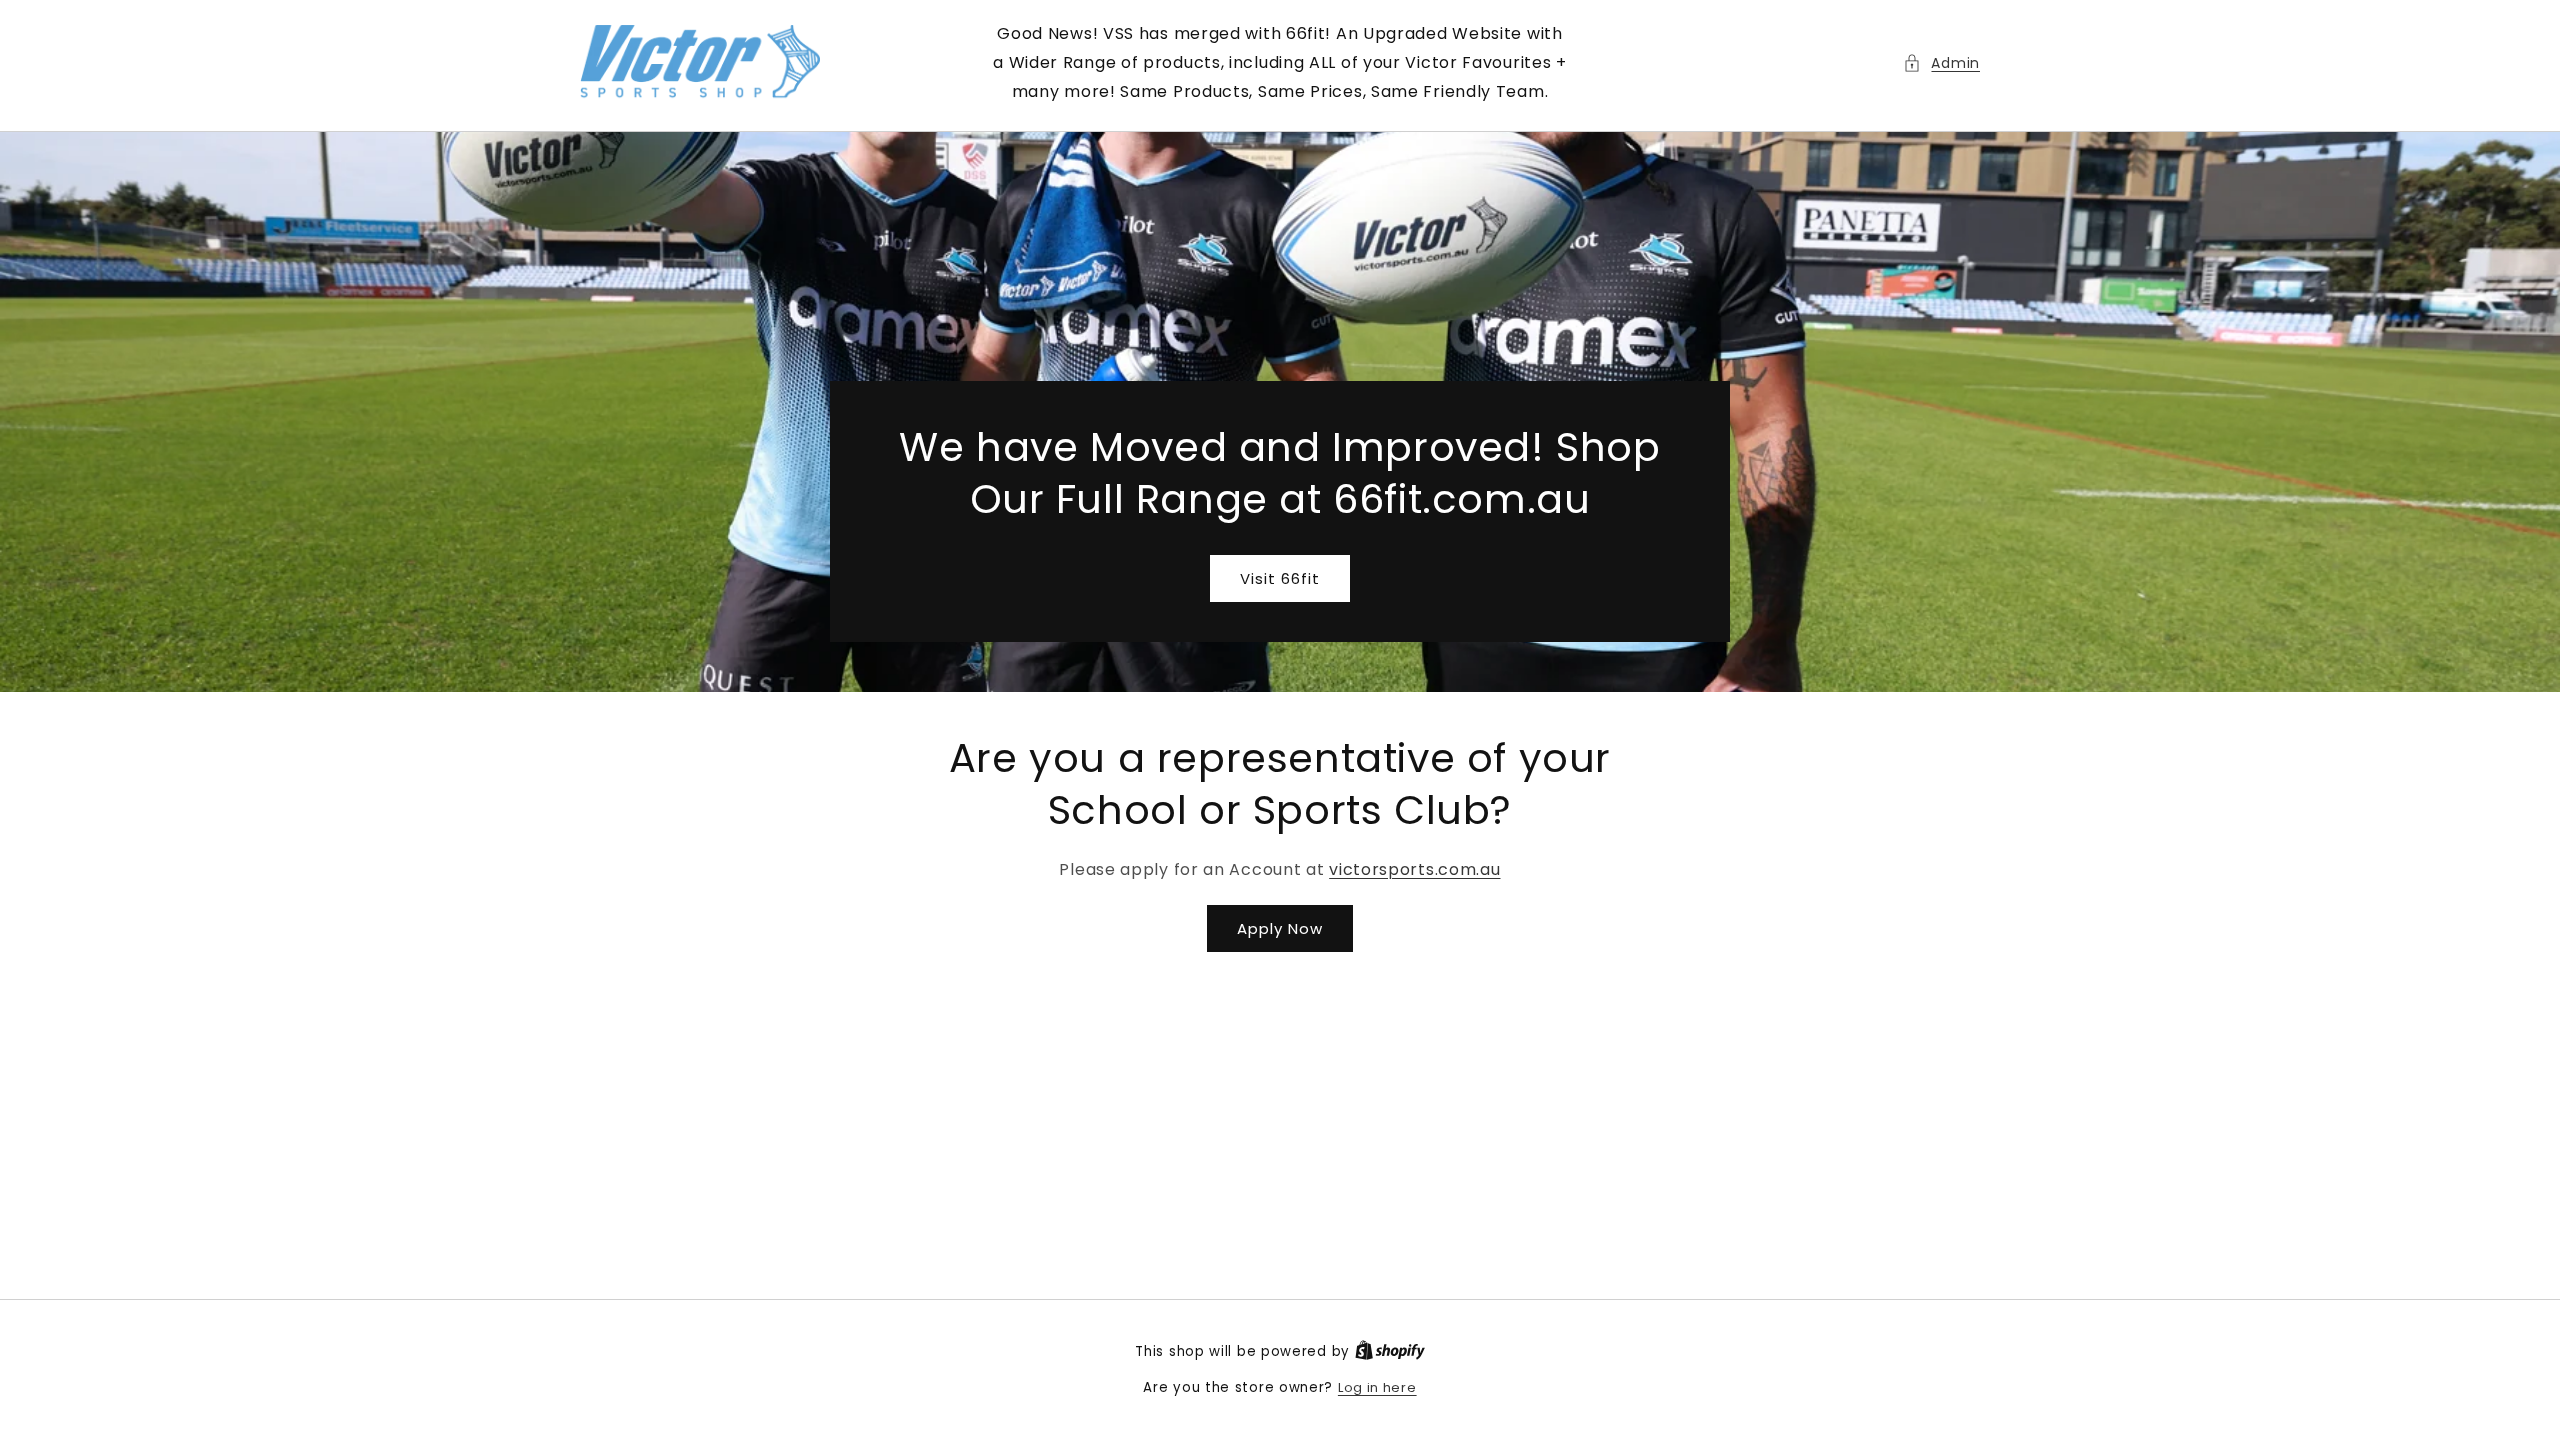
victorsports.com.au (1414, 869)
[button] (1941, 63)
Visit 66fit (1280, 578)
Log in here (1377, 1387)
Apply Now (1280, 928)
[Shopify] (1390, 1351)
